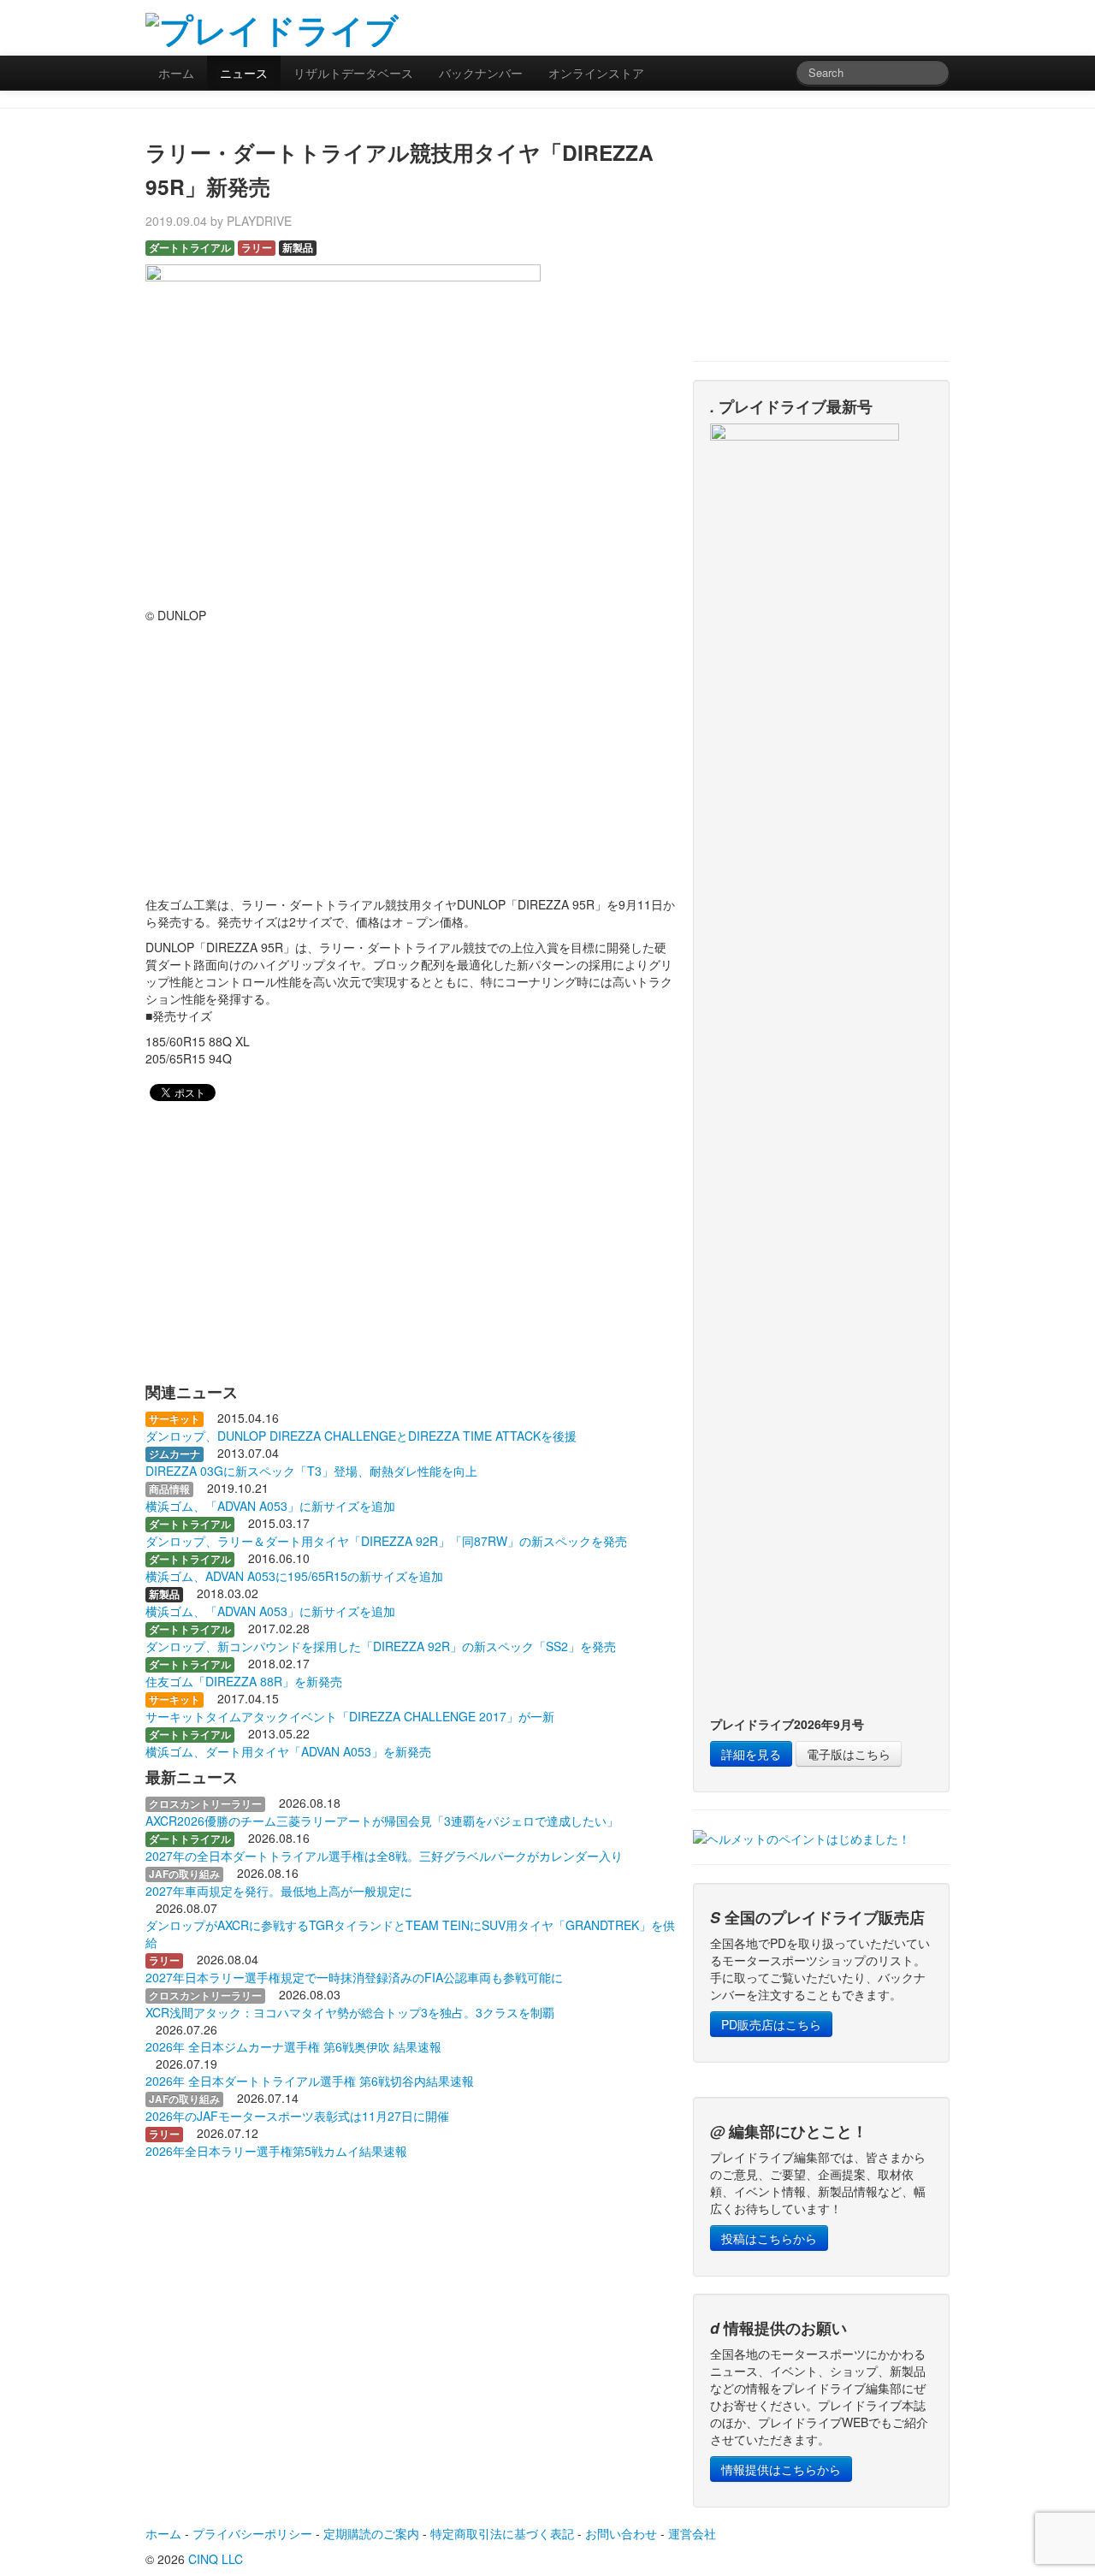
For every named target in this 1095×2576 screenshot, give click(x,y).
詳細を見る (751, 1754)
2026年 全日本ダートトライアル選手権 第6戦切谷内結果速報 (310, 2081)
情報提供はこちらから (781, 2469)
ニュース (244, 73)
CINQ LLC (216, 2559)
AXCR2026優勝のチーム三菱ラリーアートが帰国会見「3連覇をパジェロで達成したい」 (382, 1821)
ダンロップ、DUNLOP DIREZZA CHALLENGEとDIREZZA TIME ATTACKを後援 (361, 1436)
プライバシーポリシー (252, 2533)
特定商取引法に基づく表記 (502, 2533)
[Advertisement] (749, 26)
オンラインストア (596, 73)
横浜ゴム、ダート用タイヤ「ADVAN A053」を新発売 (288, 1751)
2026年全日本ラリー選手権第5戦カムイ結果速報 (276, 2151)
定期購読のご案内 (371, 2533)
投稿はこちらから (769, 2238)
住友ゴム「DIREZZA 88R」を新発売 (244, 1681)
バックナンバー (481, 73)
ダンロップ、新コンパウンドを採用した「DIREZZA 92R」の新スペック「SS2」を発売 (381, 1646)
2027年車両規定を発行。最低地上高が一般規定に (279, 1891)
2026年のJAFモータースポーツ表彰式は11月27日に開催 (297, 2116)
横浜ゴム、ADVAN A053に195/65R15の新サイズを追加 (294, 1576)
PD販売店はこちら (771, 2024)
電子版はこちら (849, 1754)
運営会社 (692, 2533)
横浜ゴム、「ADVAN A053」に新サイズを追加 (270, 1506)
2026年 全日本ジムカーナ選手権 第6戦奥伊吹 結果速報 (293, 2046)
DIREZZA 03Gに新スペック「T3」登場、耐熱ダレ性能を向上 (311, 1471)
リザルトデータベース (353, 73)
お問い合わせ (621, 2533)
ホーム (176, 73)
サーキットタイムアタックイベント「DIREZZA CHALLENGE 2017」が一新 (350, 1716)
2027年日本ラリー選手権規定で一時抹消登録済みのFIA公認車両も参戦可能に (354, 1977)
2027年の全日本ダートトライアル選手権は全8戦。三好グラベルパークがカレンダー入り (384, 1856)
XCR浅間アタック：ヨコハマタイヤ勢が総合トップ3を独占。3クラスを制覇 (350, 2012)
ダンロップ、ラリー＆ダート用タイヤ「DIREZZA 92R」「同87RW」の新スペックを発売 (386, 1541)
